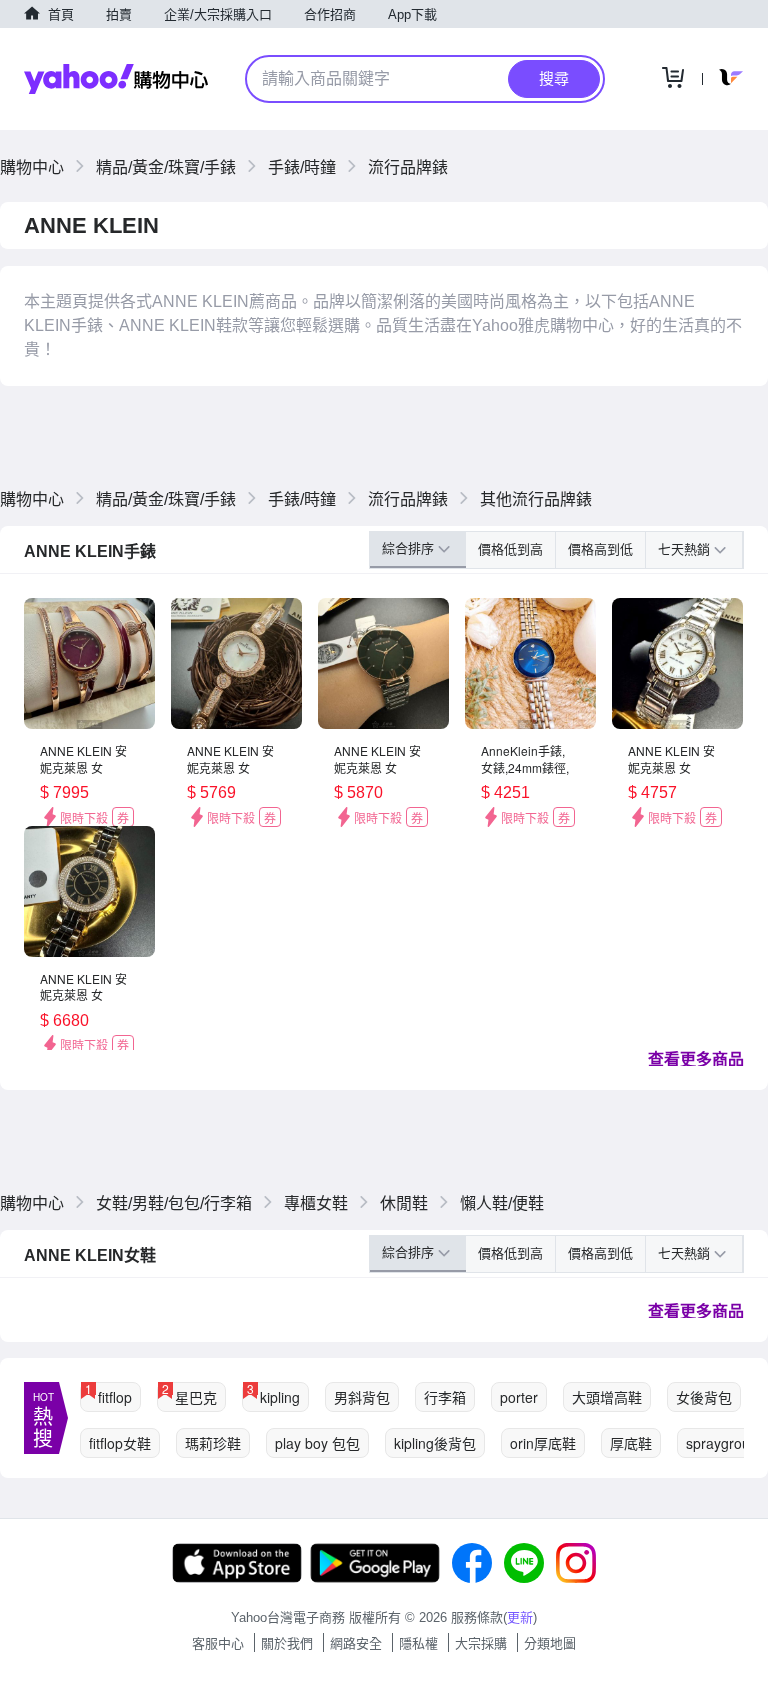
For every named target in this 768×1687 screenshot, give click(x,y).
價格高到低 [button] (600, 549)
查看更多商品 (696, 1058)
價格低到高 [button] (510, 549)
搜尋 (554, 78)
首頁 (61, 14)
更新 (520, 1617)
